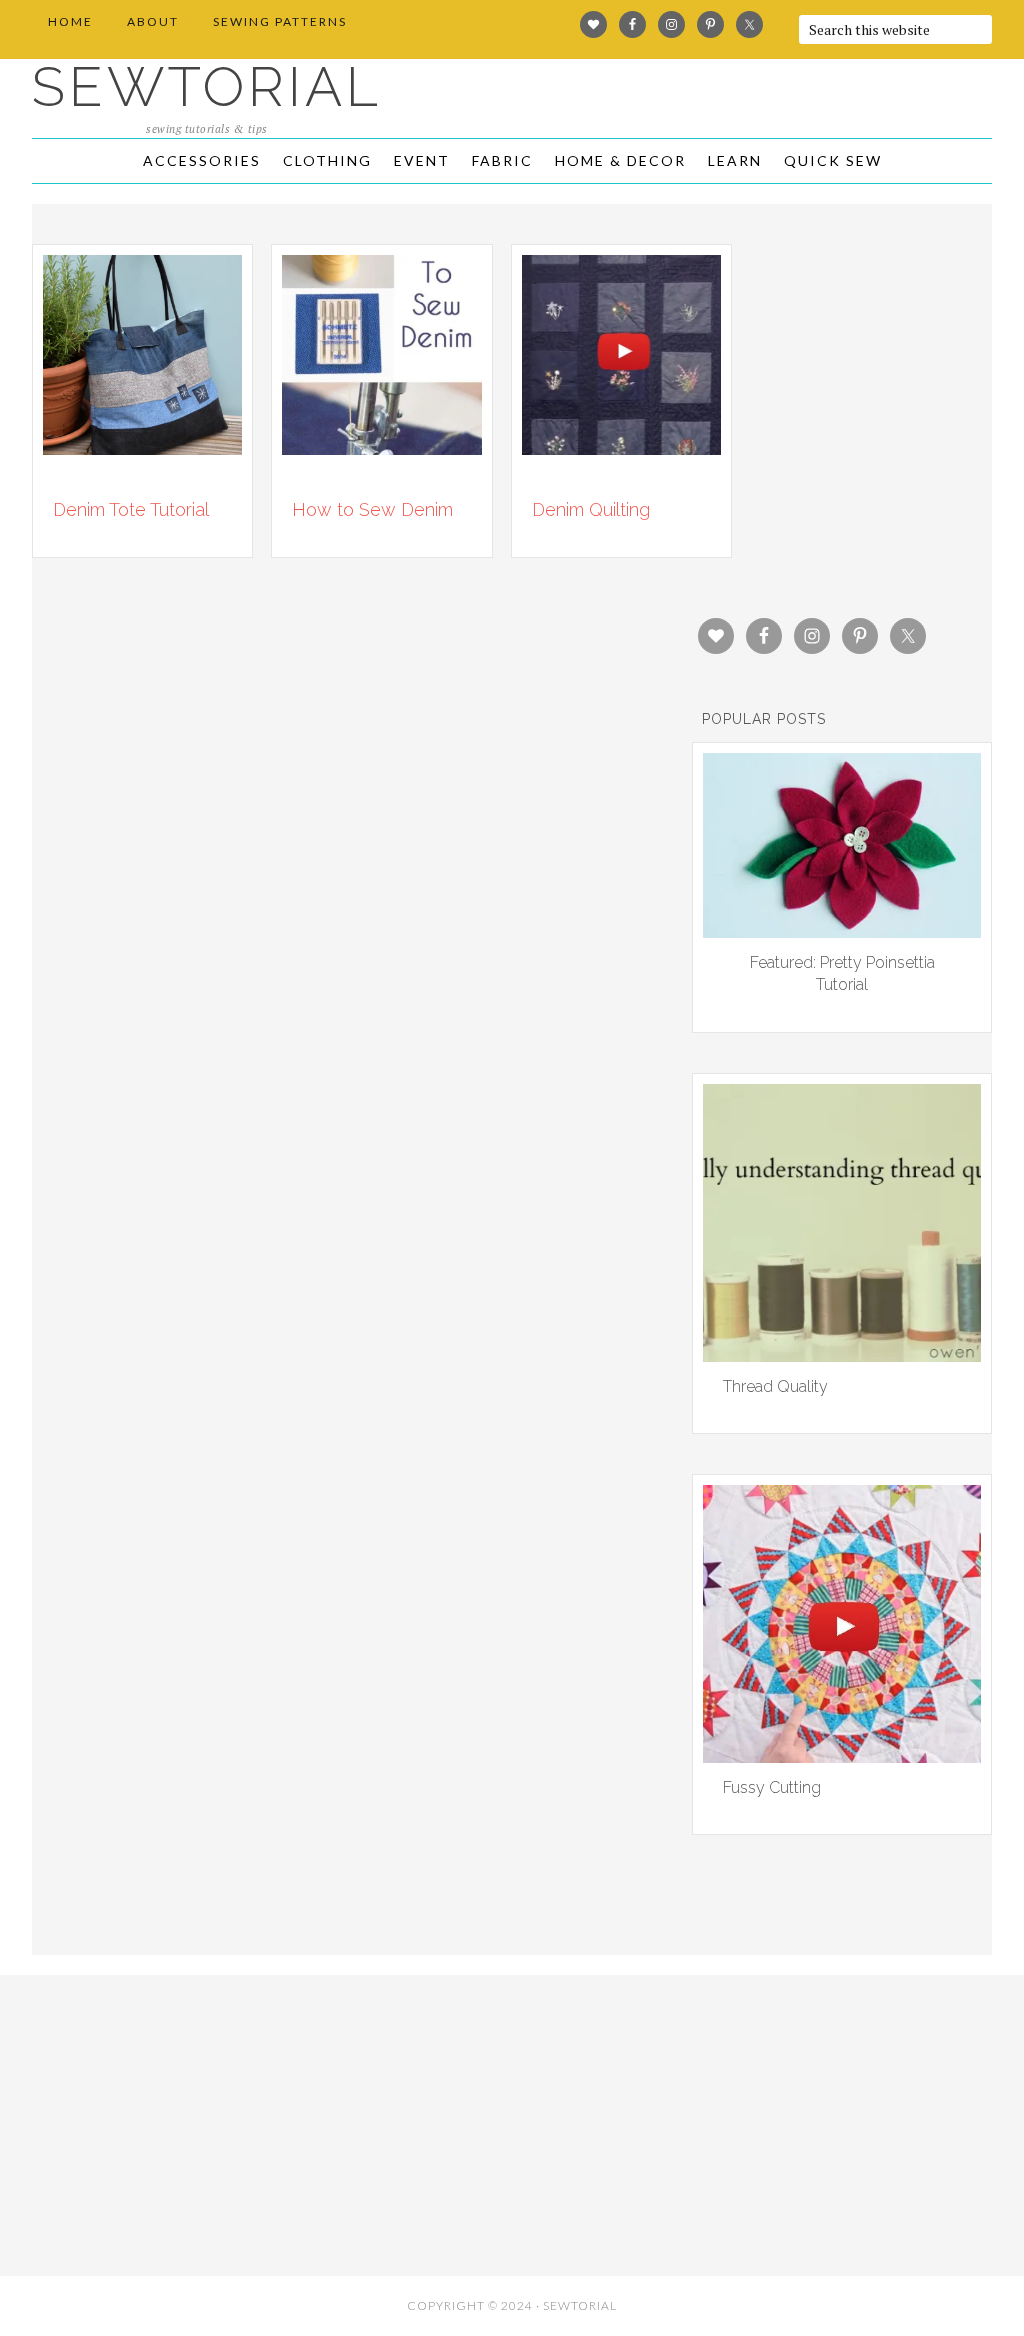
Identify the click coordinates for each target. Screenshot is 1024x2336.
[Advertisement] (190, 2120)
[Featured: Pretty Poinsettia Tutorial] (842, 931)
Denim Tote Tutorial (131, 509)
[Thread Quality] (842, 1355)
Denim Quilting (591, 509)
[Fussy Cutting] (842, 1756)
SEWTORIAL (207, 86)
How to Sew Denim (372, 509)
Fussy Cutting (772, 1787)
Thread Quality (775, 1386)
